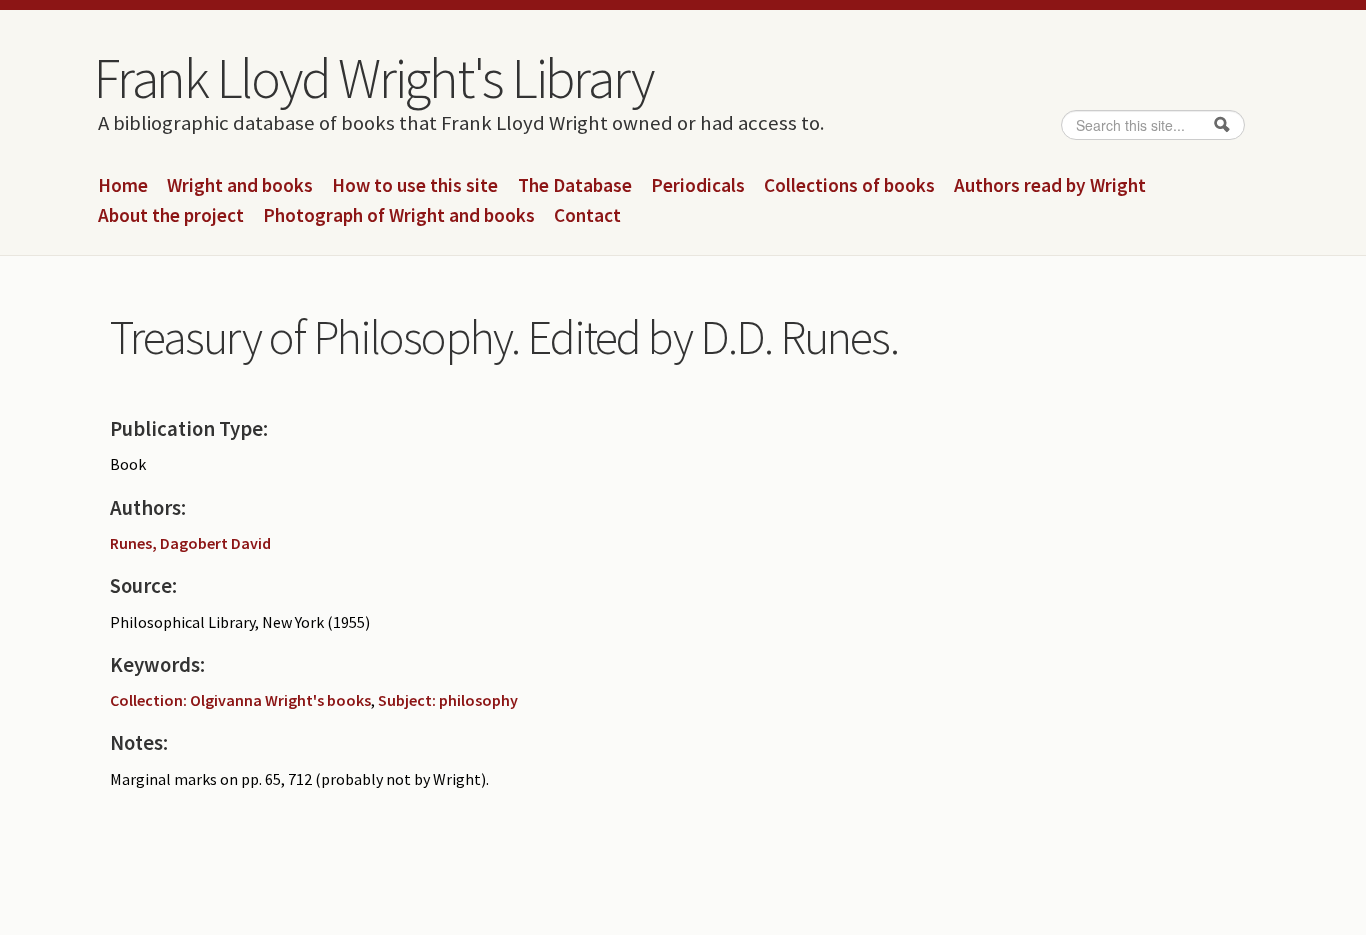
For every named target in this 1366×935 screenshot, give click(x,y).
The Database (575, 186)
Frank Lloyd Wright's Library (373, 78)
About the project (171, 216)
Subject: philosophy (448, 700)
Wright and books (240, 186)
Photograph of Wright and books (399, 216)
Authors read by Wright (1050, 186)
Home (123, 186)
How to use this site (415, 186)
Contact (587, 216)
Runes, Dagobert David (190, 543)
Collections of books (849, 186)
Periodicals (698, 186)
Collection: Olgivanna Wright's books (240, 700)
